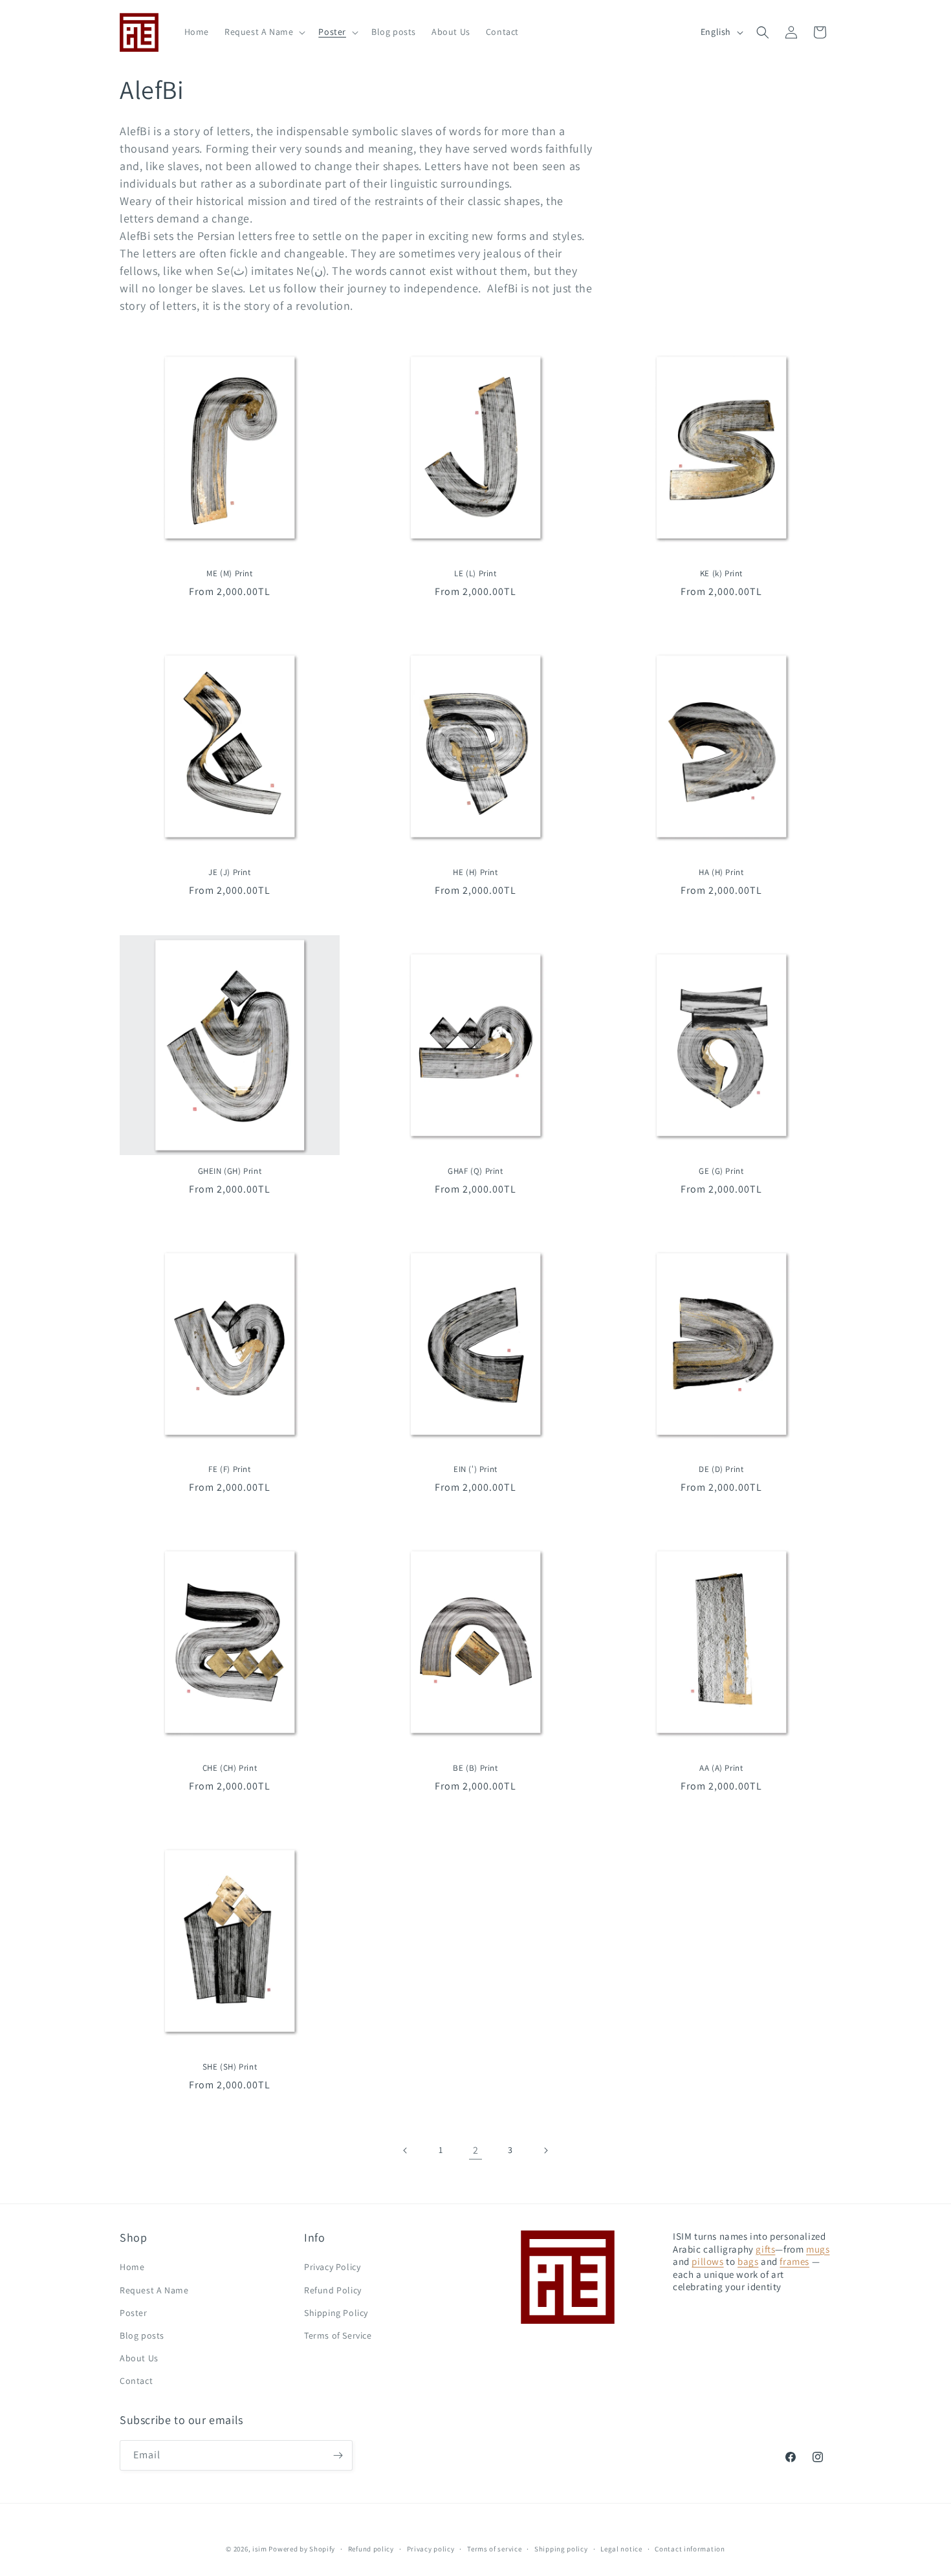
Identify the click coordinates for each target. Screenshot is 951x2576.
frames (794, 2261)
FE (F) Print (229, 1469)
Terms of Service (338, 2335)
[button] (264, 32)
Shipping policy (561, 2549)
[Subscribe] (338, 2455)
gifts (765, 2249)
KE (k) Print (721, 574)
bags (748, 2261)
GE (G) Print (721, 1171)
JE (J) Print (229, 872)
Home (132, 2267)
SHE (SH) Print (230, 2067)
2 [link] (476, 2150)
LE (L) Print (475, 574)
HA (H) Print (721, 872)
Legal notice (621, 2549)
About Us (139, 2358)
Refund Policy (333, 2290)
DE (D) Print (721, 1469)
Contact (136, 2381)
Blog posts (142, 2335)
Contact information (690, 2549)
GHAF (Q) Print (475, 1171)
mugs (818, 2249)
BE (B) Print (475, 1768)
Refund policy (371, 2549)
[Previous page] (406, 2150)
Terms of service (494, 2549)
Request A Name (154, 2290)
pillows (707, 2261)
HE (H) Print (475, 872)
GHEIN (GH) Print (230, 1171)
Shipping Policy (336, 2313)
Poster (134, 2313)
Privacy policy (431, 2549)
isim (260, 2549)
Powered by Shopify (302, 2549)
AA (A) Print (721, 1768)
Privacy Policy (332, 2267)
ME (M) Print (229, 574)
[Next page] (545, 2150)
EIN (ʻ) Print (475, 1469)
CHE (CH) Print (230, 1768)
